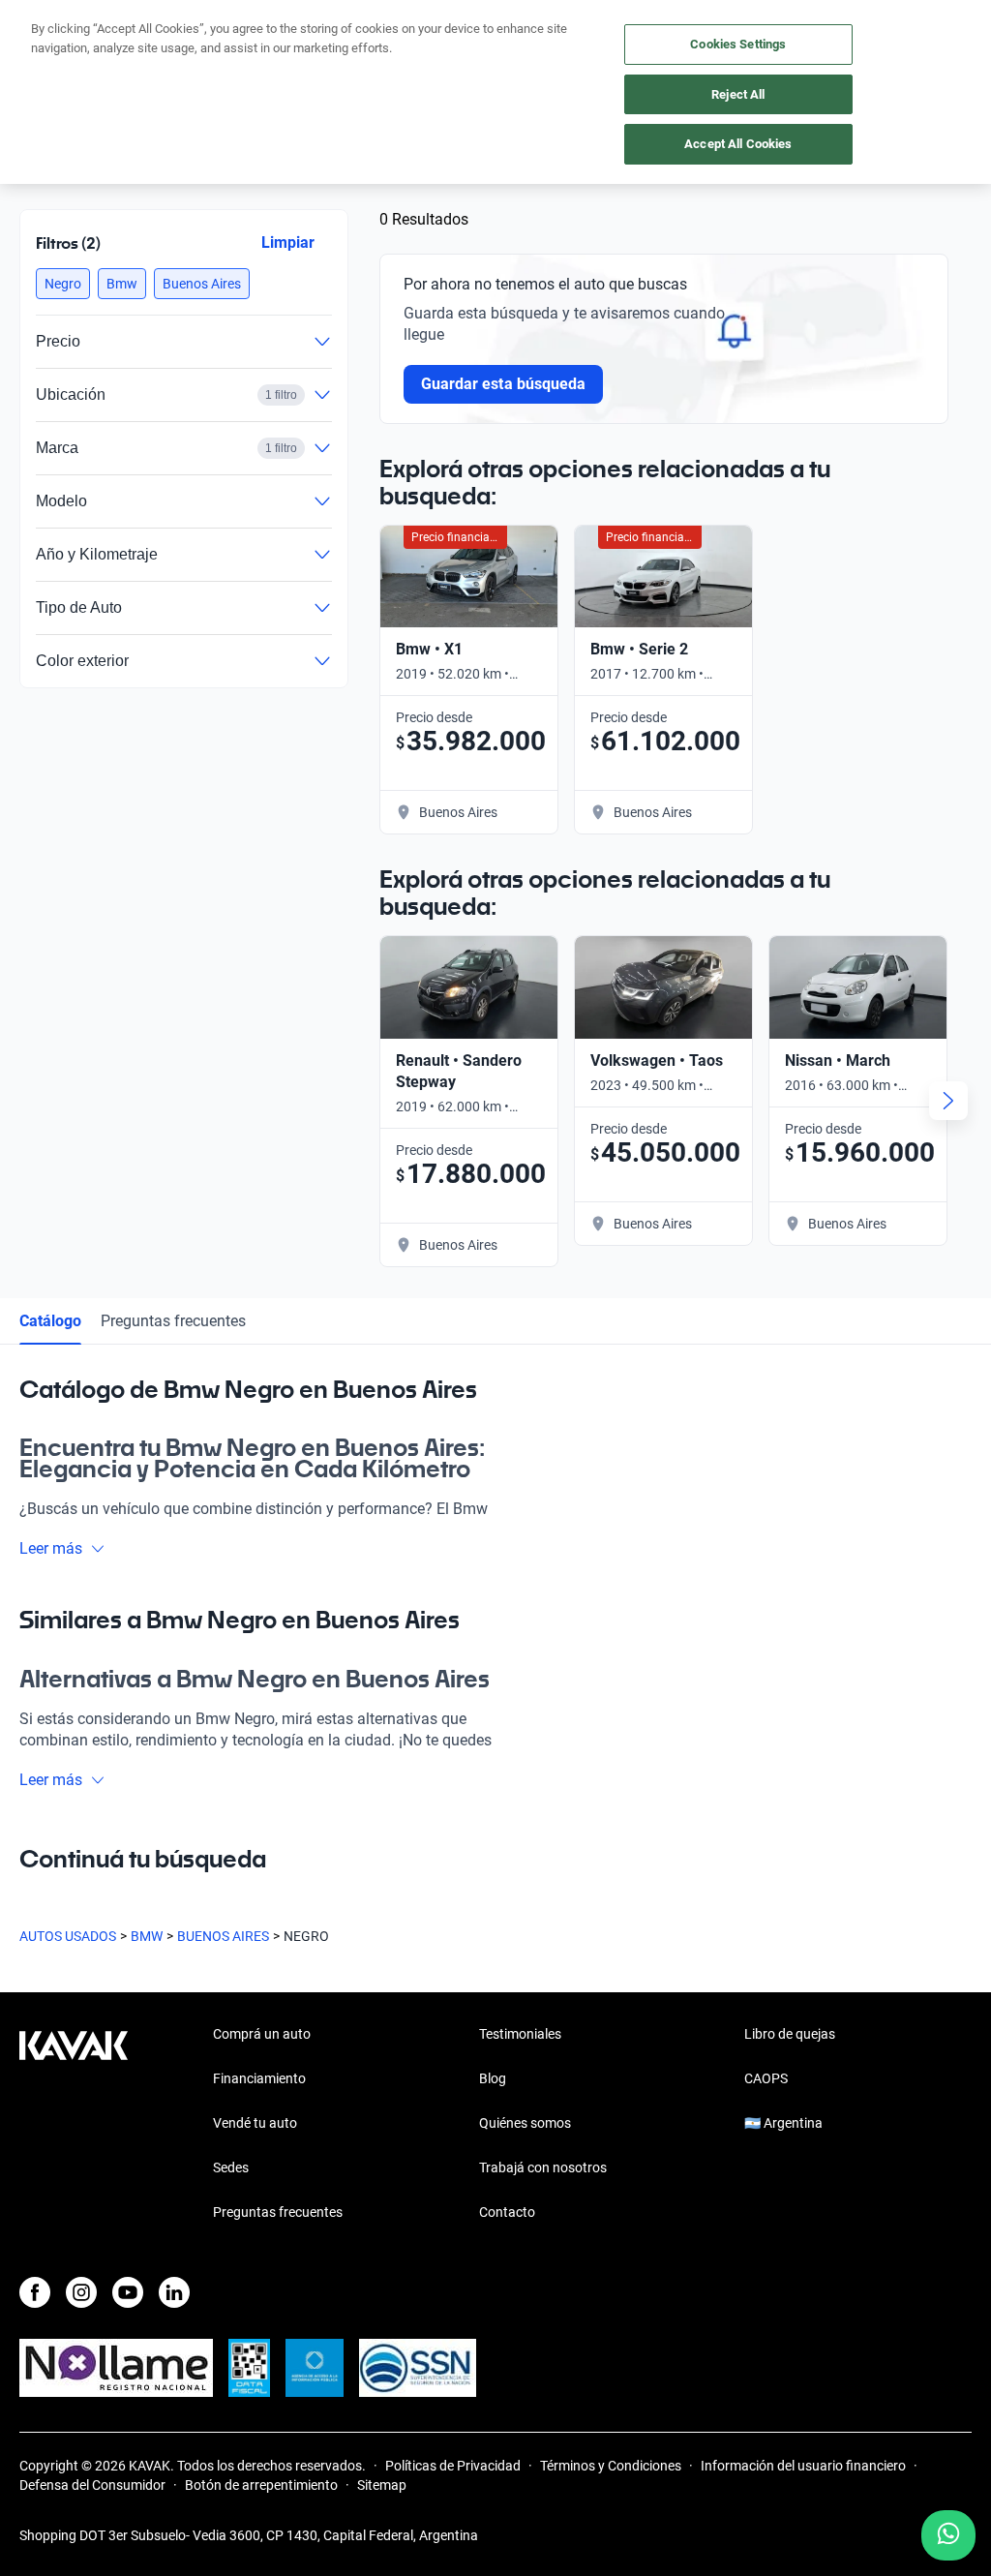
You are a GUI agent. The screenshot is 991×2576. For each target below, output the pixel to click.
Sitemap (382, 2485)
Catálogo (50, 1321)
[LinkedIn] (174, 2292)
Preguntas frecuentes (173, 1321)
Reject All (738, 94)
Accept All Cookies (738, 144)
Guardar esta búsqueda (503, 384)
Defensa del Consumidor (92, 2485)
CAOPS (766, 2078)
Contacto (507, 2212)
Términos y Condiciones (611, 2466)
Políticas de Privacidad (453, 2466)
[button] (63, 284)
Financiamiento (259, 2078)
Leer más (51, 1548)
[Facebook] (35, 2292)
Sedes (231, 2167)
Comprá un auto (262, 2034)
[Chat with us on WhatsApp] (948, 2535)
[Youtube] (128, 2292)
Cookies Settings (738, 44)
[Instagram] (81, 2292)
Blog (493, 2078)
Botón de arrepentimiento (261, 2485)
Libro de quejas (790, 2034)
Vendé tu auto (255, 2123)
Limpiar (288, 242)
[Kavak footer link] (74, 2125)
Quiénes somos (525, 2123)
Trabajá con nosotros (543, 2167)
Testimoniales (520, 2034)
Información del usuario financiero (803, 2466)
